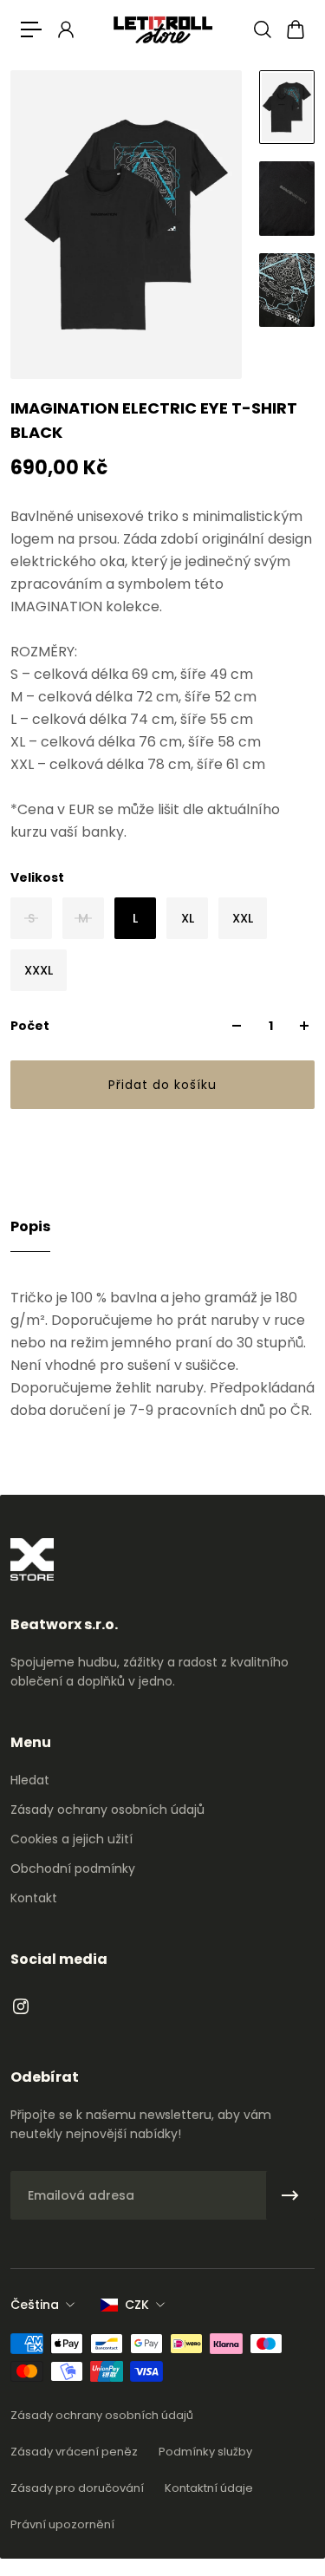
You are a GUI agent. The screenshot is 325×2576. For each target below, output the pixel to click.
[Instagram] (21, 2006)
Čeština (35, 2305)
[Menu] (31, 29)
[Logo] (163, 29)
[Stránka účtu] (65, 29)
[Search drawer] (262, 29)
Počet (30, 1026)
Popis (30, 1226)
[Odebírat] (290, 2195)
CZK (137, 2305)
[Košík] (295, 29)
